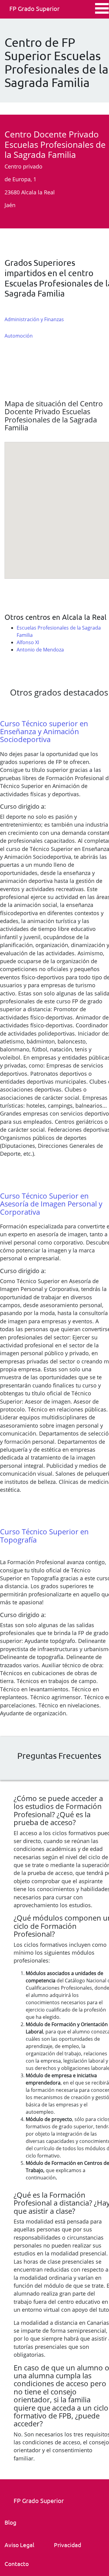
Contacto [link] (17, 2564)
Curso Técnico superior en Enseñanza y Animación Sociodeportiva (44, 731)
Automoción (19, 336)
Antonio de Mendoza (40, 650)
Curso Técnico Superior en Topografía (44, 1535)
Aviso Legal (19, 2545)
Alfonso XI (28, 642)
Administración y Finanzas (34, 319)
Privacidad (68, 2545)
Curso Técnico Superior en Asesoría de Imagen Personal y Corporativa (51, 1204)
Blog (10, 2522)
